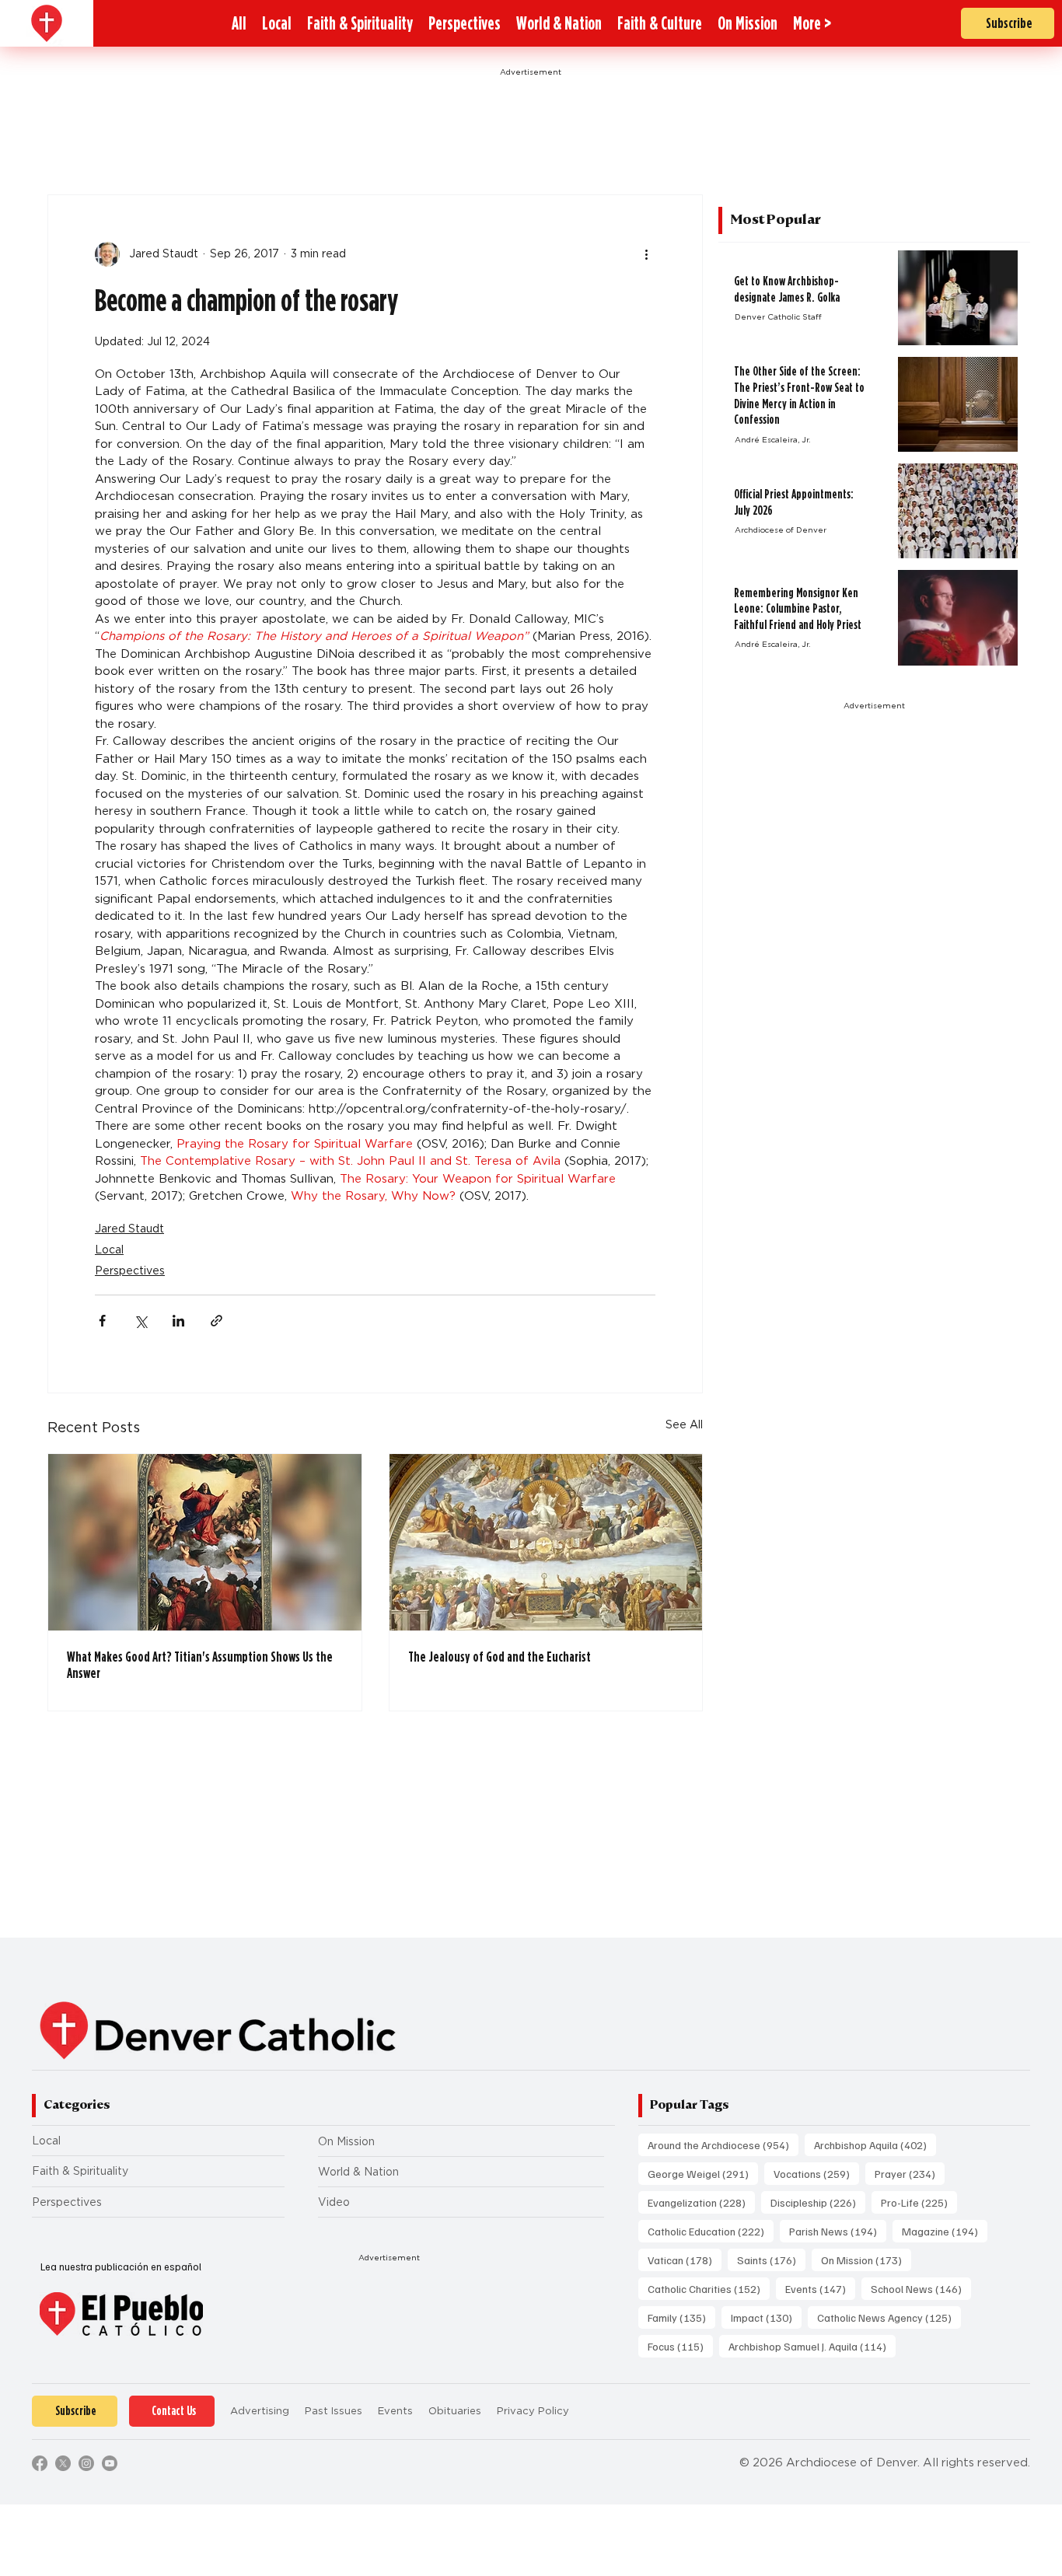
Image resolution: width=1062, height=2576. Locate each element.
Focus (680, 2346)
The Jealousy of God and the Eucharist (500, 1657)
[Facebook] (40, 2463)
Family (681, 2317)
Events (820, 2288)
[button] (812, 23)
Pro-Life (919, 2202)
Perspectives (130, 1271)
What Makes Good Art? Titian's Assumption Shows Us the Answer (200, 1665)
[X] (63, 2463)
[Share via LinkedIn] (178, 1321)
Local (109, 1250)
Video (334, 2202)
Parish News (838, 2231)
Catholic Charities (709, 2288)
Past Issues (334, 2411)
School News (921, 2288)
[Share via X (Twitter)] (140, 1321)
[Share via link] (217, 1321)
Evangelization (701, 2202)
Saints (771, 2260)
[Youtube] (110, 2463)
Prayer (910, 2173)
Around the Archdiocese (723, 2144)
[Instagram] (86, 2463)
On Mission (346, 2141)
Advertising (260, 2411)
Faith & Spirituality (80, 2171)
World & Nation (358, 2172)
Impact (766, 2317)
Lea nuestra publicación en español (121, 2267)
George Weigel (703, 2173)
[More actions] (646, 254)
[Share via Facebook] (102, 1321)
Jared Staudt (129, 1229)
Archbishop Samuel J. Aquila (812, 2346)
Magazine (945, 2231)
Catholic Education (711, 2231)
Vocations (816, 2173)
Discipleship (818, 2202)
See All (684, 1424)
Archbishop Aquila (875, 2144)
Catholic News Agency (889, 2317)
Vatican (685, 2260)
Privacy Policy (533, 2411)
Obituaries (455, 2411)
